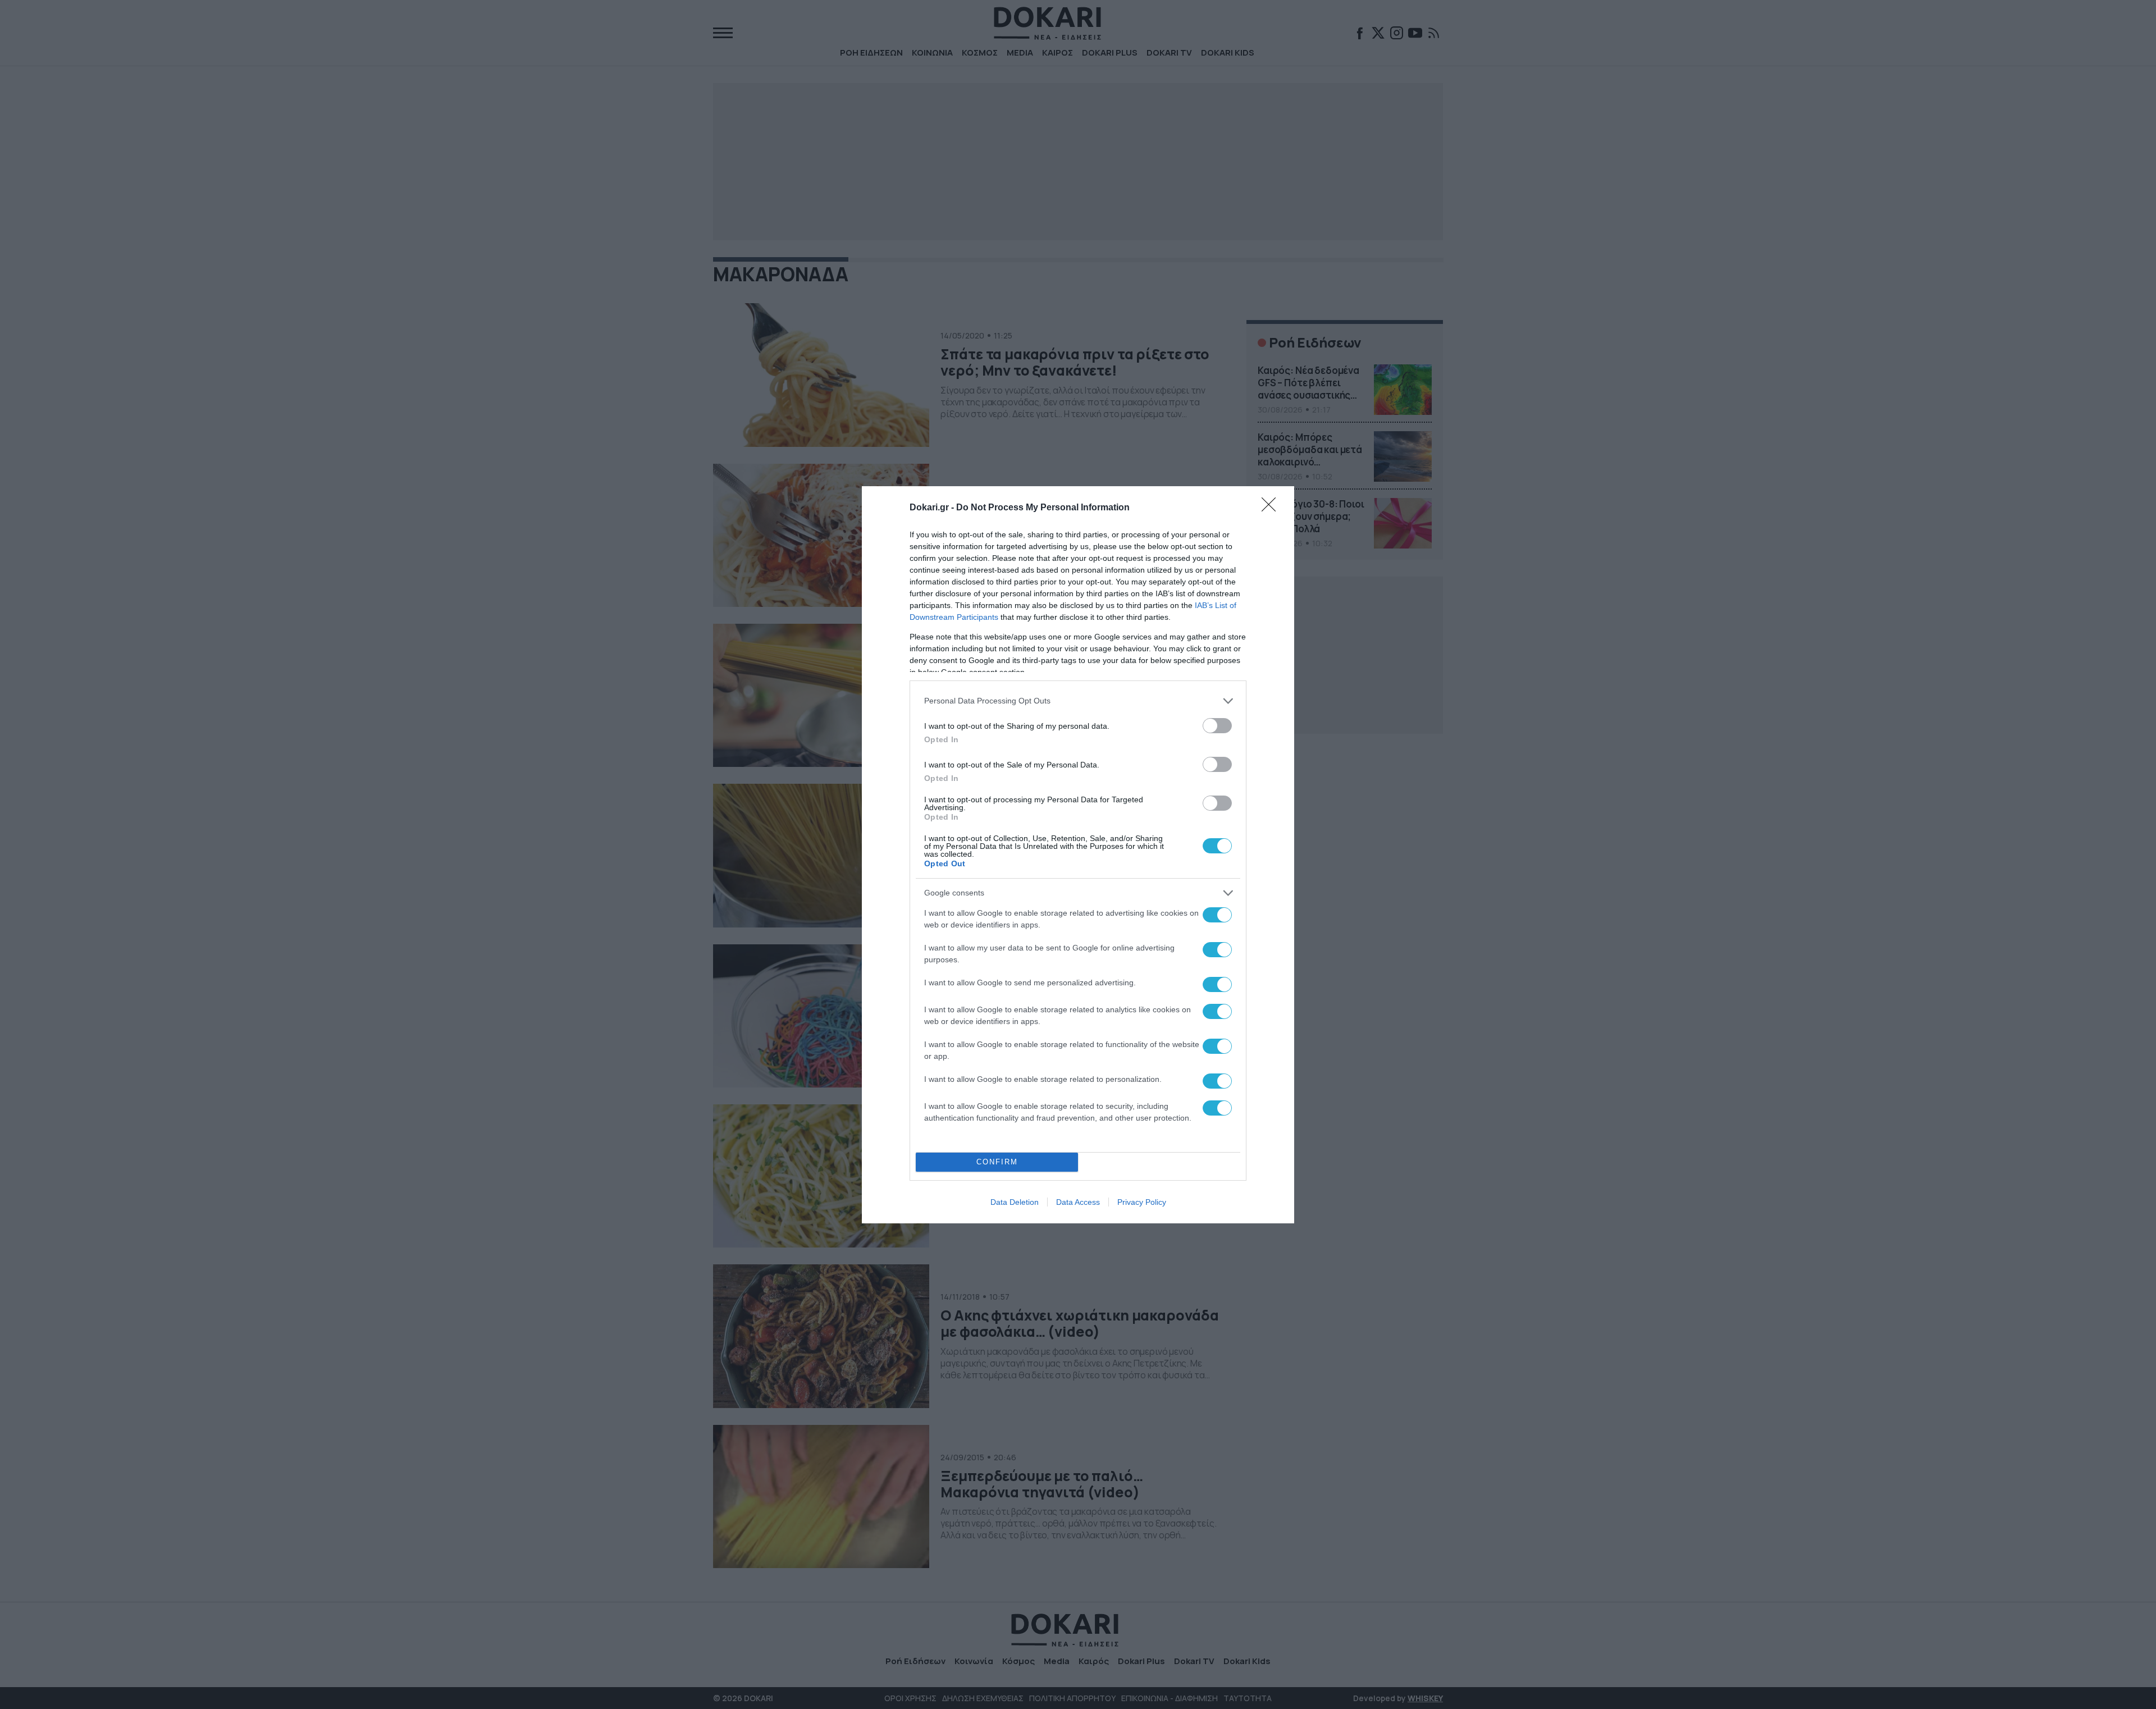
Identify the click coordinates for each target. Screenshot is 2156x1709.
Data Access (1078, 1202)
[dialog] (1078, 855)
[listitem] (1078, 701)
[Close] (1272, 508)
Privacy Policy (1142, 1202)
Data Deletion (1015, 1202)
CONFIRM (997, 1162)
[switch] (1217, 726)
